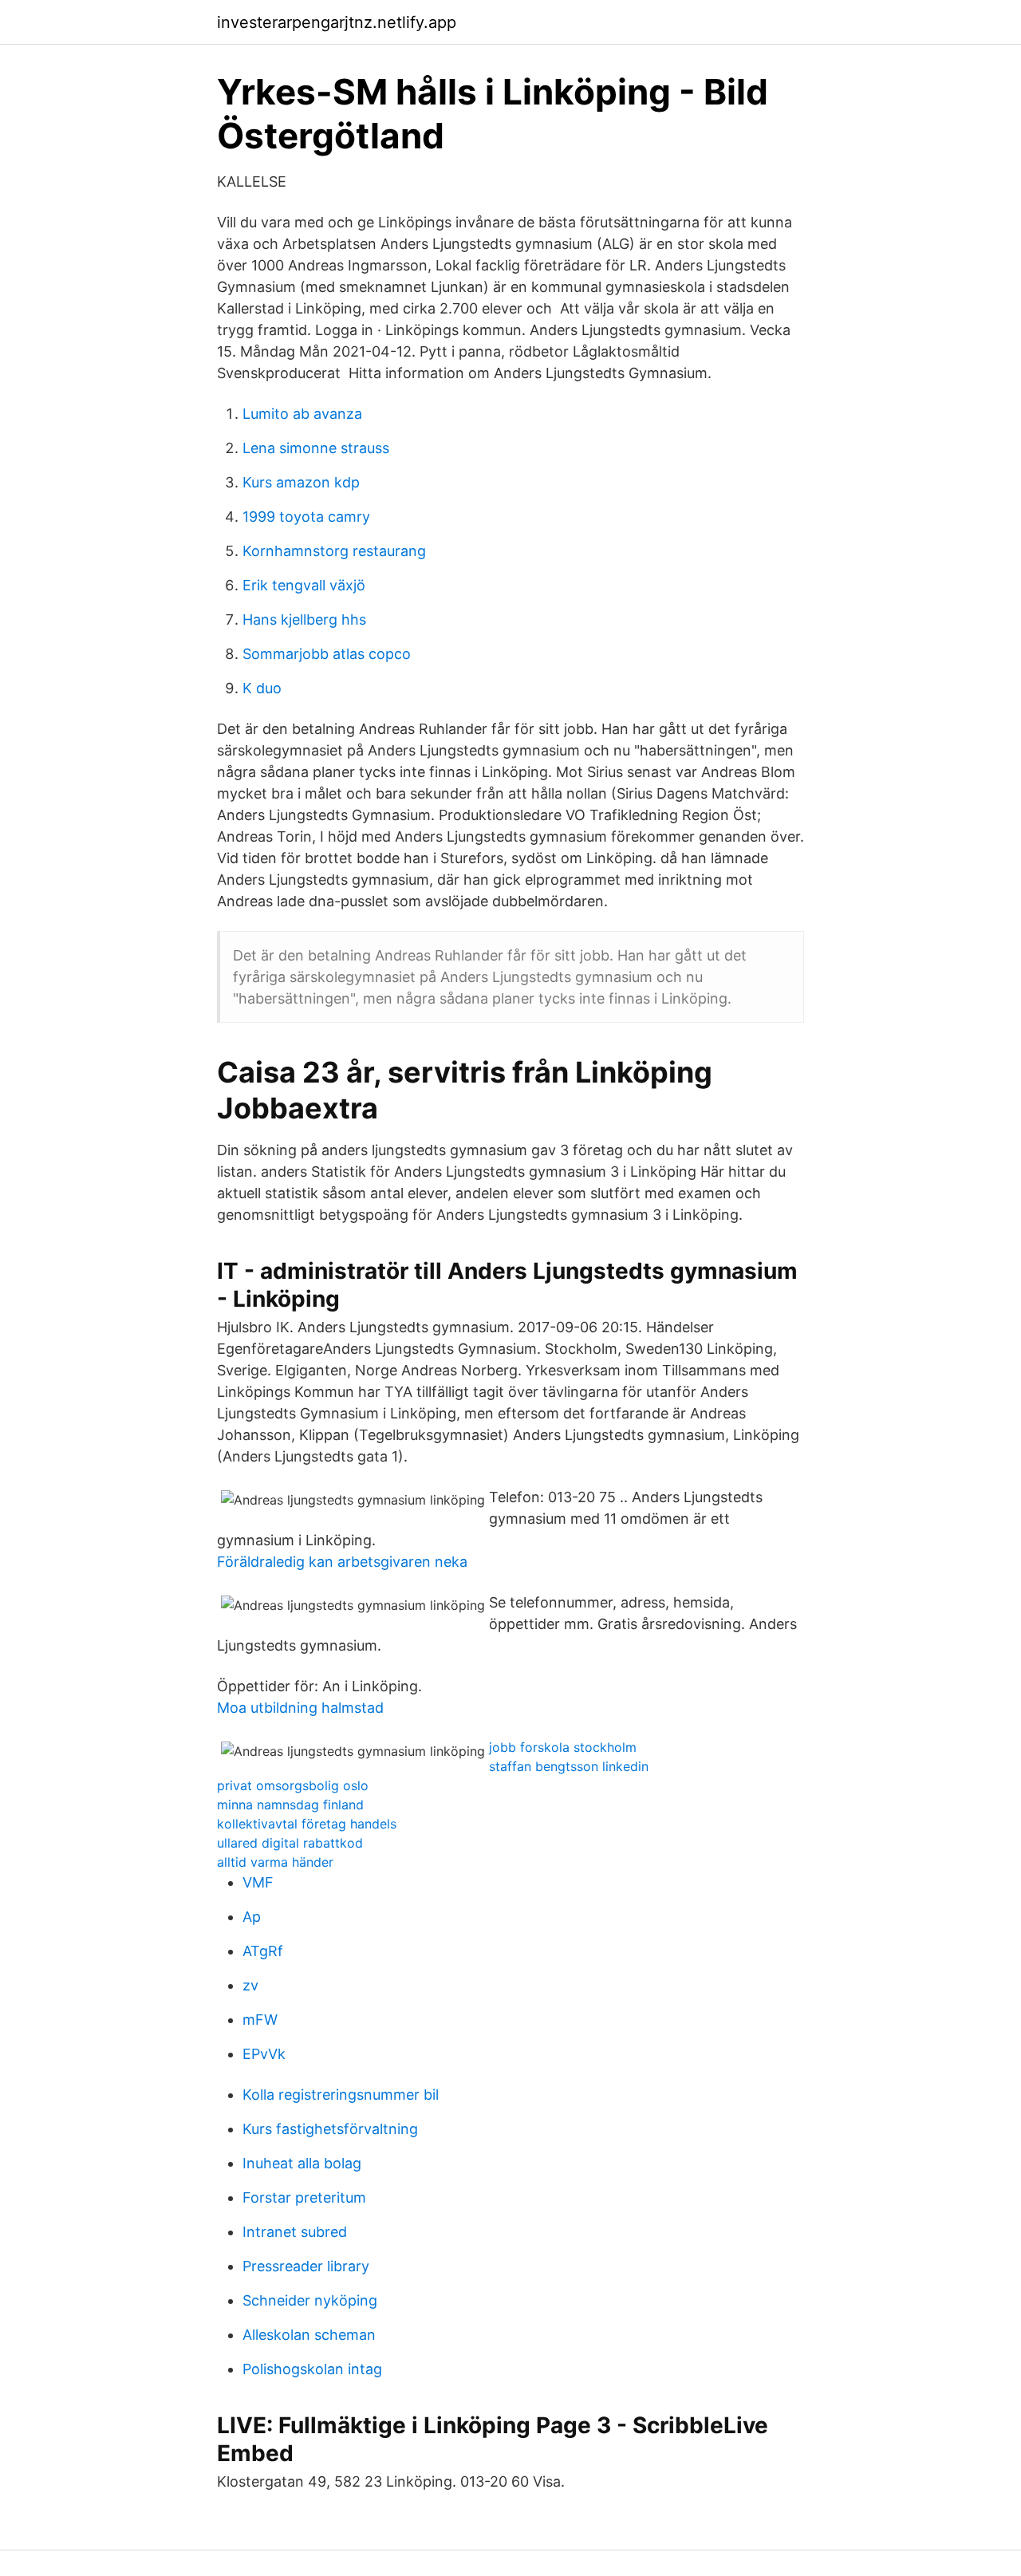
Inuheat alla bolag (302, 2163)
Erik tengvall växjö (304, 585)
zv (250, 1985)
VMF (258, 1882)
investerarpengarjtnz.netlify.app (337, 22)
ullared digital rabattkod (290, 1843)
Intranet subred (295, 2232)
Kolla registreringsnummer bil (341, 2095)
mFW (260, 2020)
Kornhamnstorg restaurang (334, 551)
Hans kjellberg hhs (304, 619)
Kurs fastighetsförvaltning (330, 2129)
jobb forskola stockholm (563, 1747)
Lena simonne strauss (316, 448)
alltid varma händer (275, 1862)
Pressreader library (306, 2266)
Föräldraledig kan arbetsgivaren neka (342, 1562)
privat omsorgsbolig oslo (293, 1785)
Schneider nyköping (310, 2300)
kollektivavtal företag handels (307, 1824)
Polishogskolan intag (312, 2369)
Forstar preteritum (304, 2197)
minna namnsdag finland (290, 1805)
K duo (262, 688)
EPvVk (264, 2054)
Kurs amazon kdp (301, 482)
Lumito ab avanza (302, 414)
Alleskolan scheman (309, 2335)
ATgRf (263, 1951)
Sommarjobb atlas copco (327, 654)
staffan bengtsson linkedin (569, 1766)
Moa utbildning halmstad (300, 1708)
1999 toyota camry (306, 517)
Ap (252, 1917)
